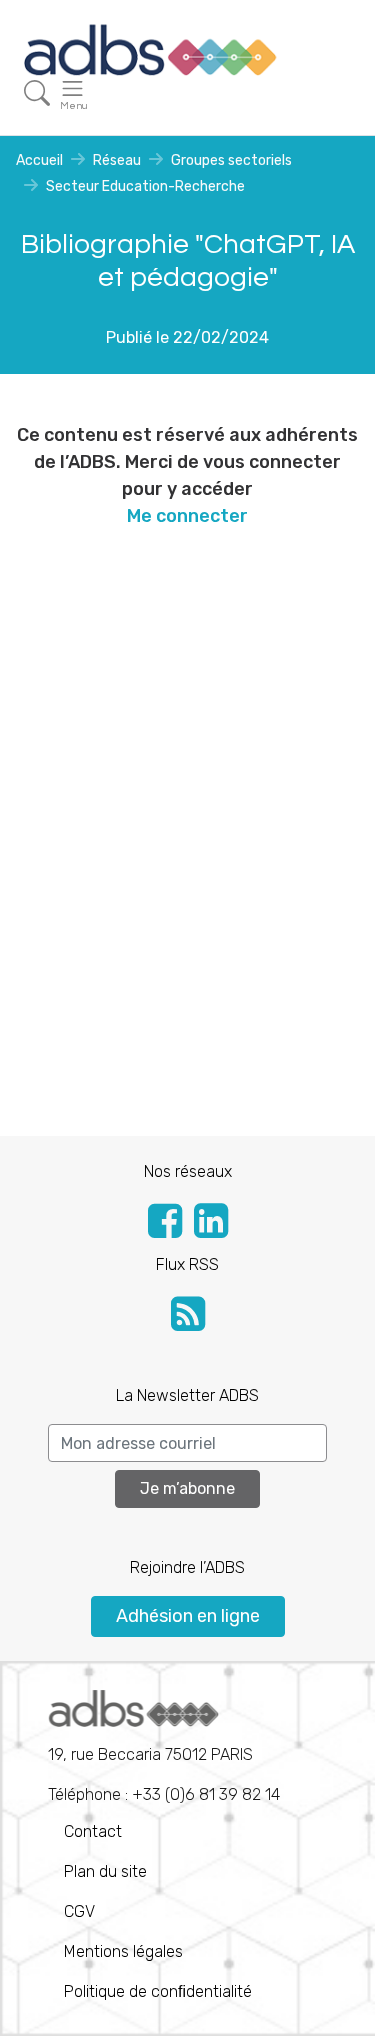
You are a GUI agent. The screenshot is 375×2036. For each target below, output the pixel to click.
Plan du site (105, 1871)
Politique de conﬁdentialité (158, 1991)
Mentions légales (123, 1951)
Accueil (39, 160)
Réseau (117, 160)
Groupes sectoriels (231, 160)
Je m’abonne (187, 1488)
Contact (93, 1831)
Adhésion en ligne (188, 1616)
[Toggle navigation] (37, 93)
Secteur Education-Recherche (145, 186)
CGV (79, 1911)
